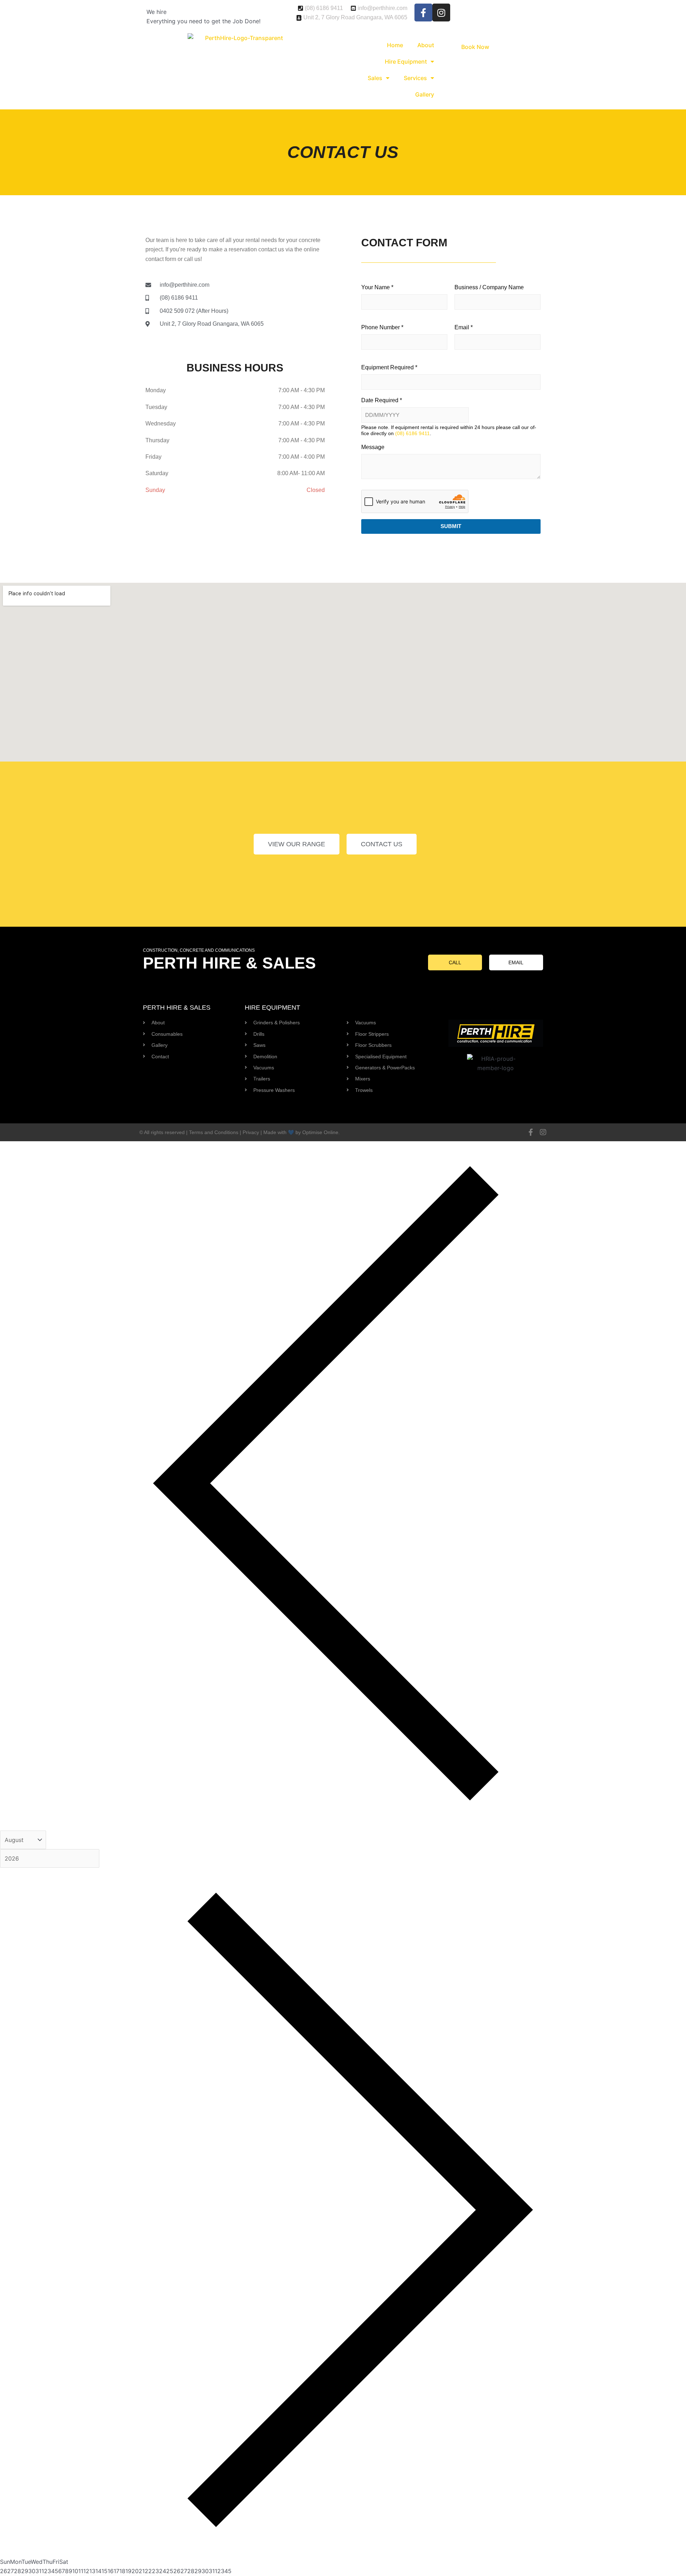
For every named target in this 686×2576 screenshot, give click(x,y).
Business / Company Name (489, 287)
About (426, 45)
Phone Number (382, 327)
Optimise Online (320, 1132)
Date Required (382, 400)
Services (415, 78)
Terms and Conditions (214, 1132)
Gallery (425, 94)
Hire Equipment (406, 61)
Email (464, 327)
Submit (451, 526)
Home (395, 45)
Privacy (251, 1132)
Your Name (377, 287)
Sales (375, 78)
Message (373, 447)
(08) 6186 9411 (412, 433)
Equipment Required (389, 367)
